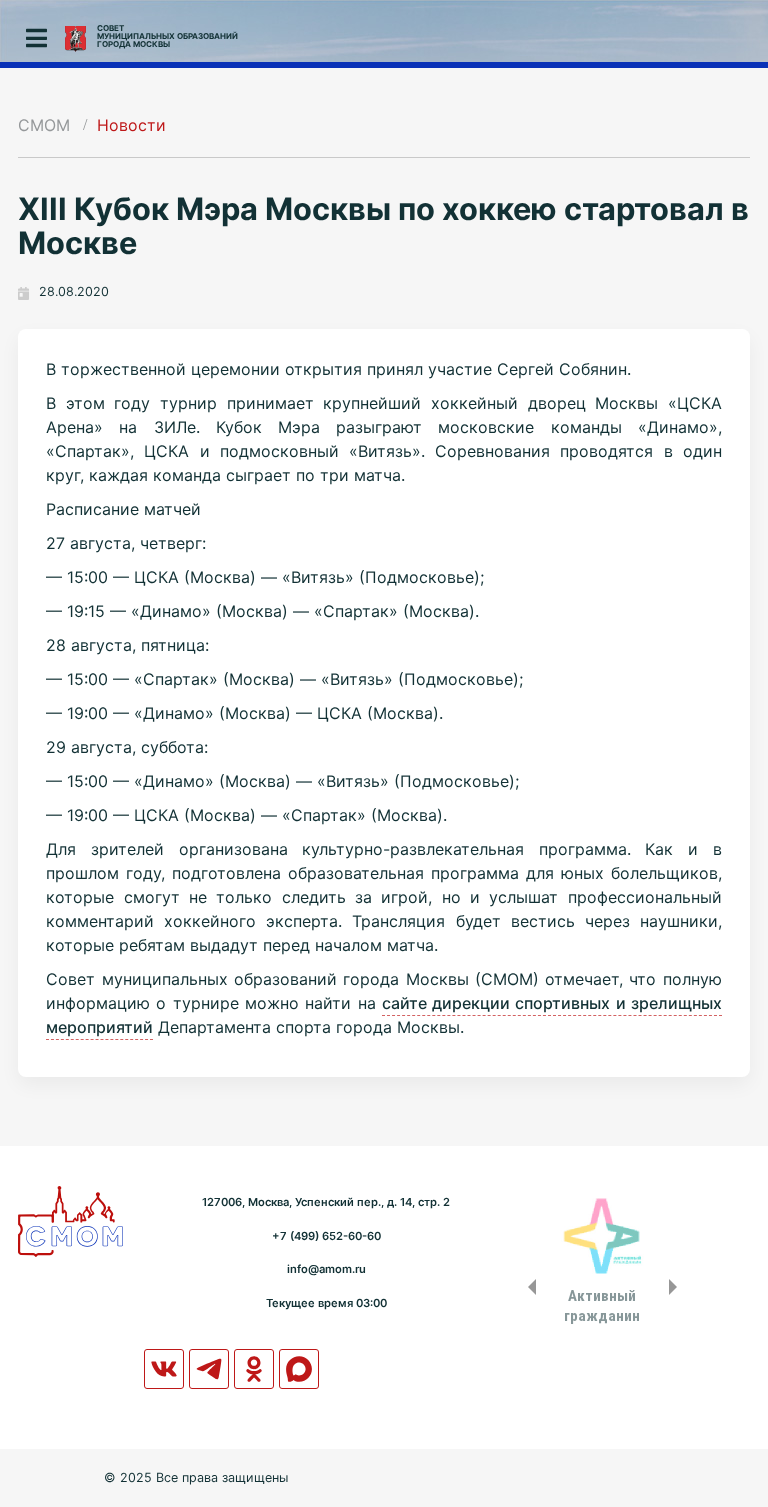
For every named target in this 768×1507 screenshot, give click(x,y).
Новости (131, 125)
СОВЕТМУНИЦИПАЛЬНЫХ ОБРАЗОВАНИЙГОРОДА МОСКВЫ (167, 36)
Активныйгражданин (602, 1306)
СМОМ (44, 125)
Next (677, 1287)
